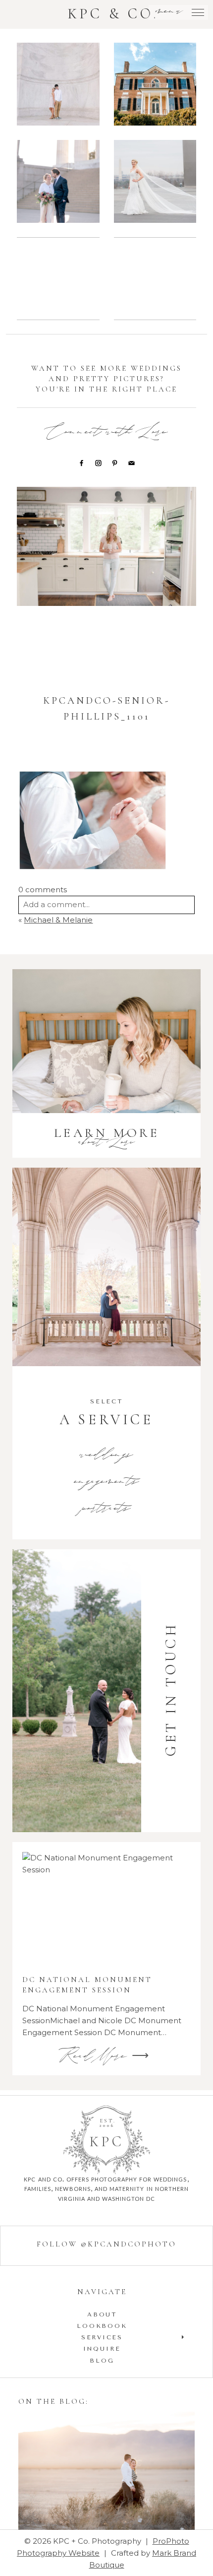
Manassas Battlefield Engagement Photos (57, 280)
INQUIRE (102, 2349)
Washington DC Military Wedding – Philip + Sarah (154, 183)
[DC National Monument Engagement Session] (106, 1908)
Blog (102, 2361)
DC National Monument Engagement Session (58, 86)
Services (102, 2337)
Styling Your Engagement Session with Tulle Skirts (106, 2472)
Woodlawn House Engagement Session (154, 86)
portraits (106, 1509)
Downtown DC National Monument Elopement (58, 183)
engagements (107, 1482)
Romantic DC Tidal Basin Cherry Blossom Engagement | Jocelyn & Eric (155, 280)
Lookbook (102, 2326)
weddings (106, 1455)
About (102, 2314)
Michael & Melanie (58, 920)
